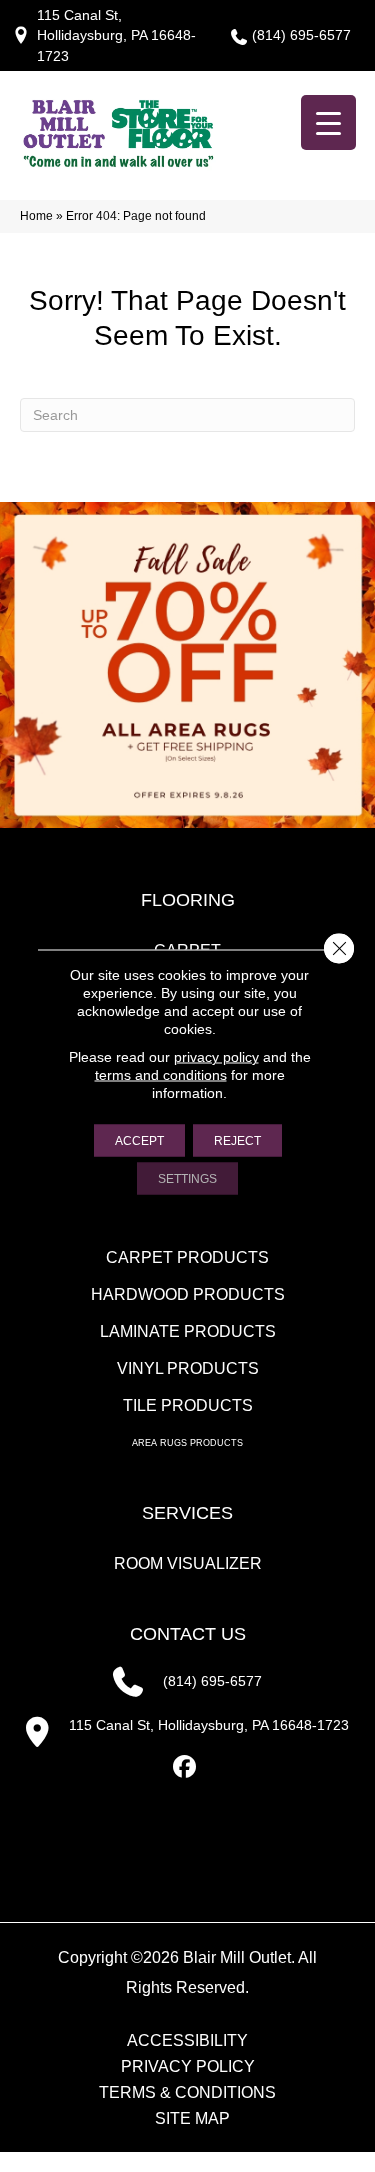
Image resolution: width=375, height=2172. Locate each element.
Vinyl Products (188, 1368)
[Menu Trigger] (328, 122)
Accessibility (187, 2041)
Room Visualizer (188, 1563)
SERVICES (187, 1513)
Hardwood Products (188, 1294)
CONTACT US (188, 1634)
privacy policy (216, 1057)
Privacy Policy (188, 2067)
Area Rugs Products (187, 1443)
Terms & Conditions (187, 2093)
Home (36, 216)
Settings (187, 1179)
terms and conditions (161, 1075)
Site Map (192, 2119)
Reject (237, 1141)
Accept (139, 1141)
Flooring (188, 900)
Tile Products (188, 1405)
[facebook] (184, 1767)
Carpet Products (187, 1257)
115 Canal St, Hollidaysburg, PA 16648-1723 (116, 35)
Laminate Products (188, 1331)
